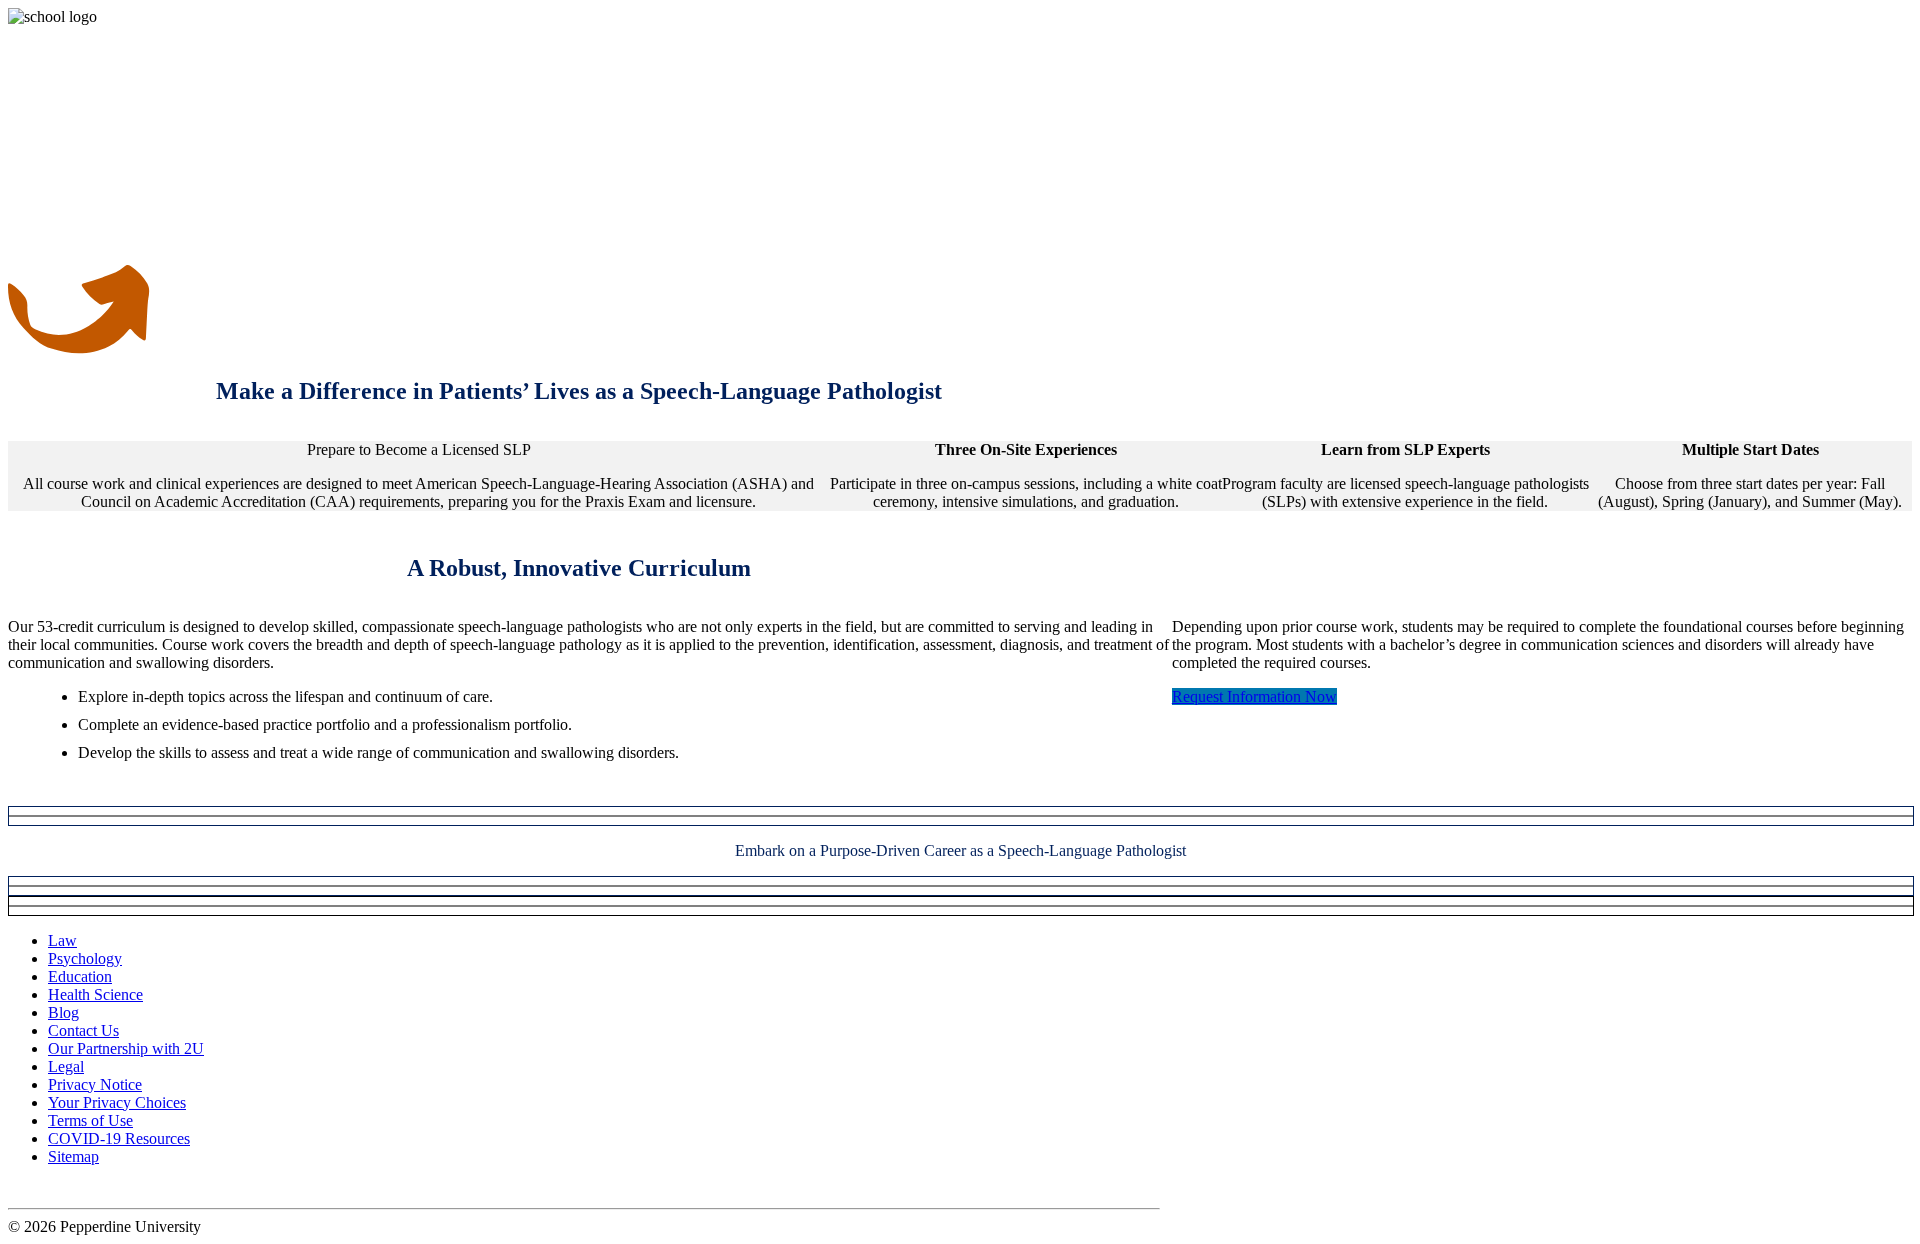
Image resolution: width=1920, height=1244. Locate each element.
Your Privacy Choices (117, 1102)
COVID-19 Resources (119, 1138)
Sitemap (73, 1156)
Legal (66, 1066)
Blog (63, 1012)
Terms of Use (90, 1120)
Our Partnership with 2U (126, 1048)
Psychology (85, 958)
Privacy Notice (95, 1084)
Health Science (95, 994)
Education (80, 976)
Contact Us (83, 1030)
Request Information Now (1254, 696)
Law (62, 940)
